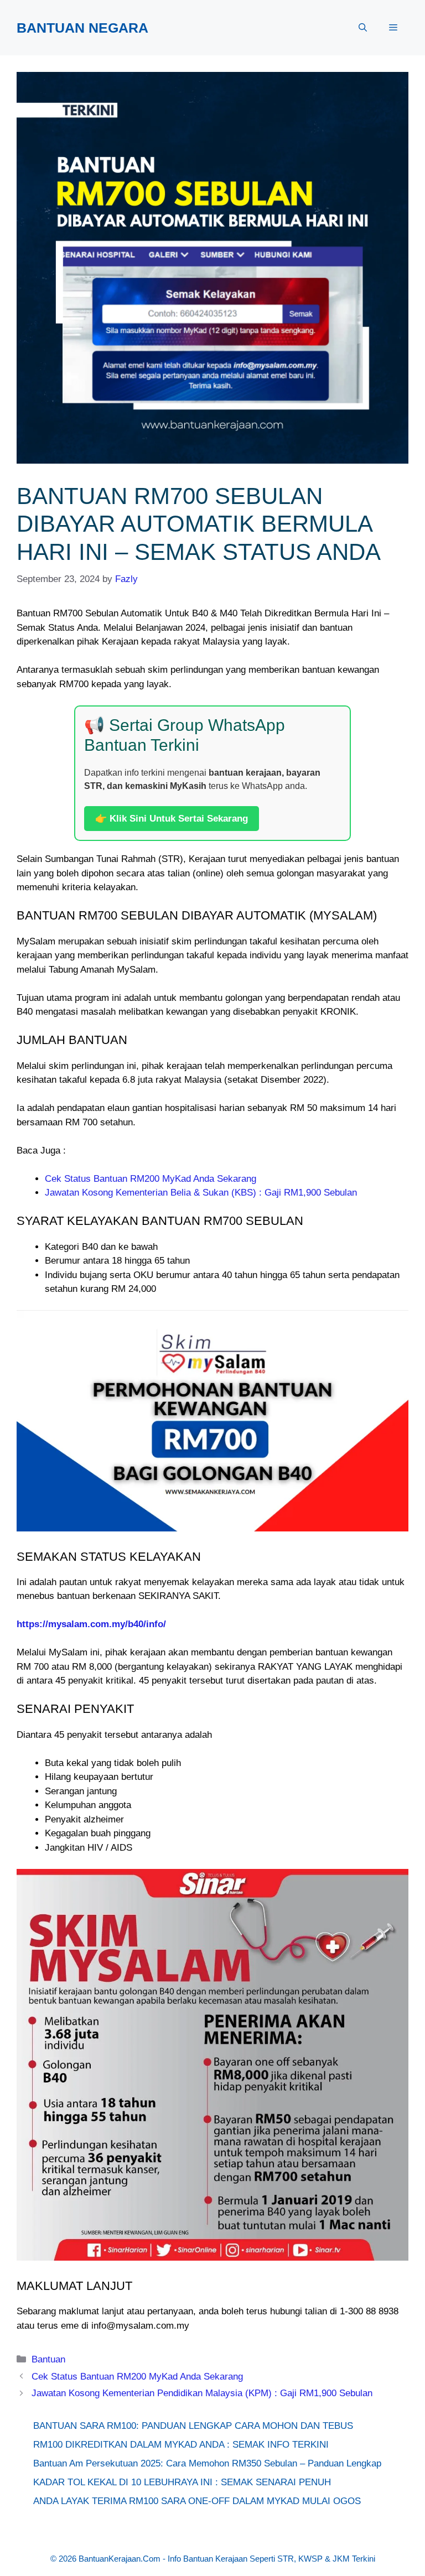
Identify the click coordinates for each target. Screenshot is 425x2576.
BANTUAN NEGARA (82, 28)
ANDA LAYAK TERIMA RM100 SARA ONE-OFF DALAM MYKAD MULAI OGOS (197, 2501)
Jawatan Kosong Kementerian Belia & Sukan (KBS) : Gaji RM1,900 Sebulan (201, 1193)
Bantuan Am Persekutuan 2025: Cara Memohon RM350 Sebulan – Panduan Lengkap (207, 2463)
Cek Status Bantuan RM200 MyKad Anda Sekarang (151, 1179)
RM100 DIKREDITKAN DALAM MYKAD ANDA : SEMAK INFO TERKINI (181, 2445)
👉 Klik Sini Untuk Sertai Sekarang (172, 819)
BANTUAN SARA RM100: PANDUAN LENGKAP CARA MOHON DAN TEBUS (193, 2426)
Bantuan (48, 2359)
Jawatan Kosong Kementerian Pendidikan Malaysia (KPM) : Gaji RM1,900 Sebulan (202, 2393)
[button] (363, 28)
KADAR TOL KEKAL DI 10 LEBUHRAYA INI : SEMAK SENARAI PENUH (182, 2482)
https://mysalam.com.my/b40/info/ (91, 1624)
